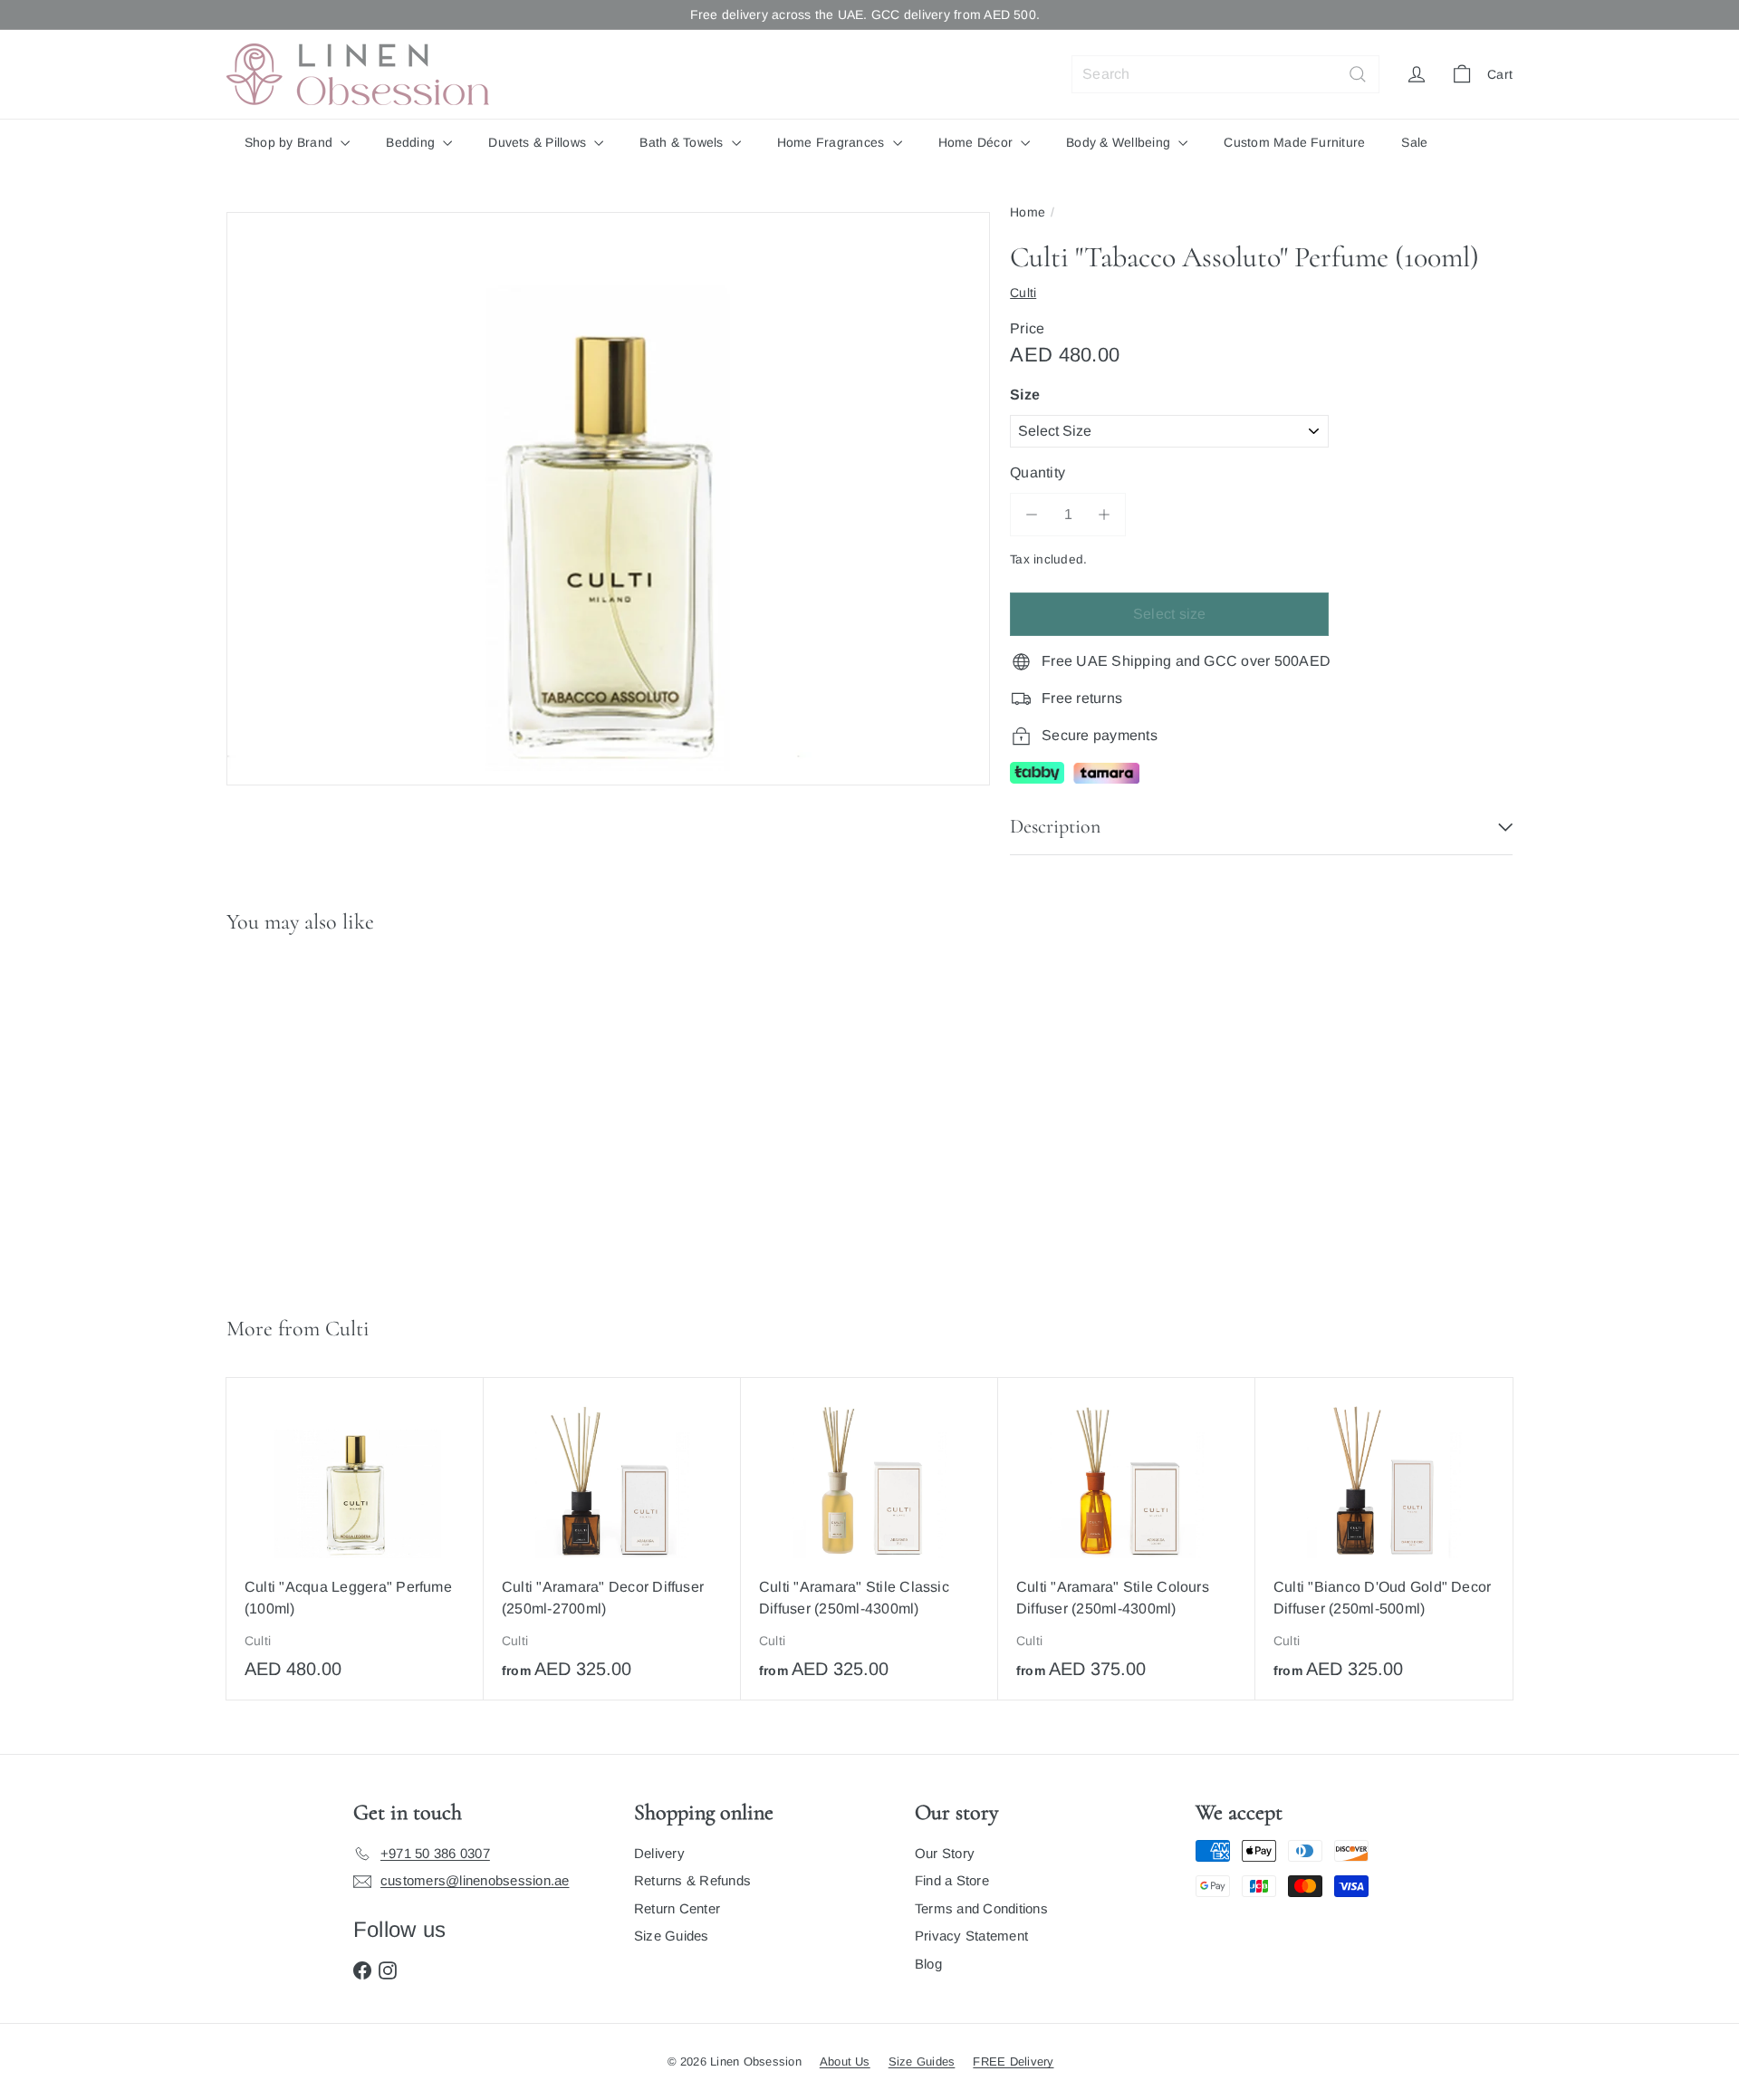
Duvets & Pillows (539, 142)
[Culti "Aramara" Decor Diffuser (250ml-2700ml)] (612, 1539)
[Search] (1358, 74)
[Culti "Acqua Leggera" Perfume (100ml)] (355, 1538)
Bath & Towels (683, 142)
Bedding (412, 142)
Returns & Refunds (692, 1880)
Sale (1414, 142)
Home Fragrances (833, 142)
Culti (347, 1329)
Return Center (677, 1908)
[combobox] (1225, 74)
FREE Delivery (1013, 2061)
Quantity (1038, 472)
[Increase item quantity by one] (1104, 515)
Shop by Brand (290, 142)
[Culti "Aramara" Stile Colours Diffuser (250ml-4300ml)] (1127, 1539)
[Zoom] (608, 499)
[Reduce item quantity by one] (1032, 515)
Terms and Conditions (981, 1908)
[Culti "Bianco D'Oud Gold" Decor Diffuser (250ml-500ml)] (1384, 1539)
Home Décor (978, 142)
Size (1025, 395)
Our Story (945, 1853)
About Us (845, 2061)
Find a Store (952, 1880)
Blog (928, 1964)
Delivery (659, 1853)
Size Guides (672, 1936)
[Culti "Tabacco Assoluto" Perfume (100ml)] (334, 1117)
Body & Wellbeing (1120, 142)
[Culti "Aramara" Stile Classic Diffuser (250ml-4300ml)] (869, 1539)
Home (1028, 212)
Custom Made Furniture (1294, 142)
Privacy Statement (971, 1936)
